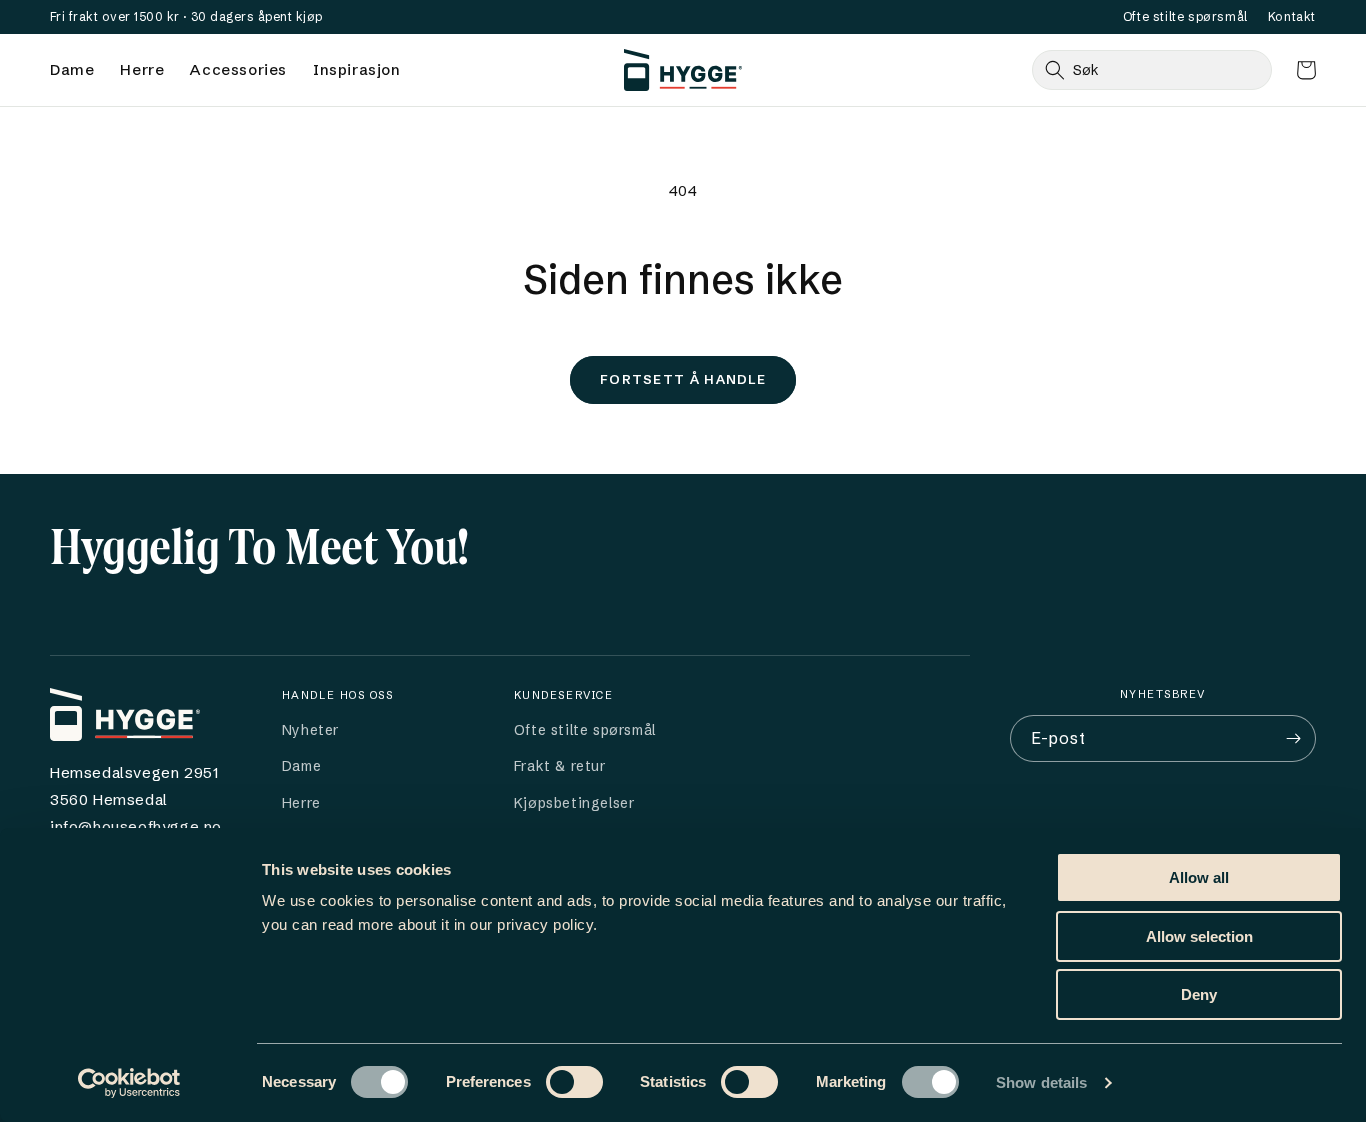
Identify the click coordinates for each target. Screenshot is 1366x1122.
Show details (1041, 1082)
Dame (72, 69)
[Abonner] (1293, 738)
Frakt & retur (560, 766)
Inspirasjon (357, 69)
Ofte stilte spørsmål (1185, 16)
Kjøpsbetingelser (574, 803)
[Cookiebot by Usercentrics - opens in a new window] (129, 1083)
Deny (1199, 994)
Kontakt (1292, 16)
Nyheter (310, 730)
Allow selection (1199, 936)
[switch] (574, 1082)
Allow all (1199, 877)
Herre (142, 69)
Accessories (238, 69)
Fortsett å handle (683, 379)
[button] (1306, 70)
